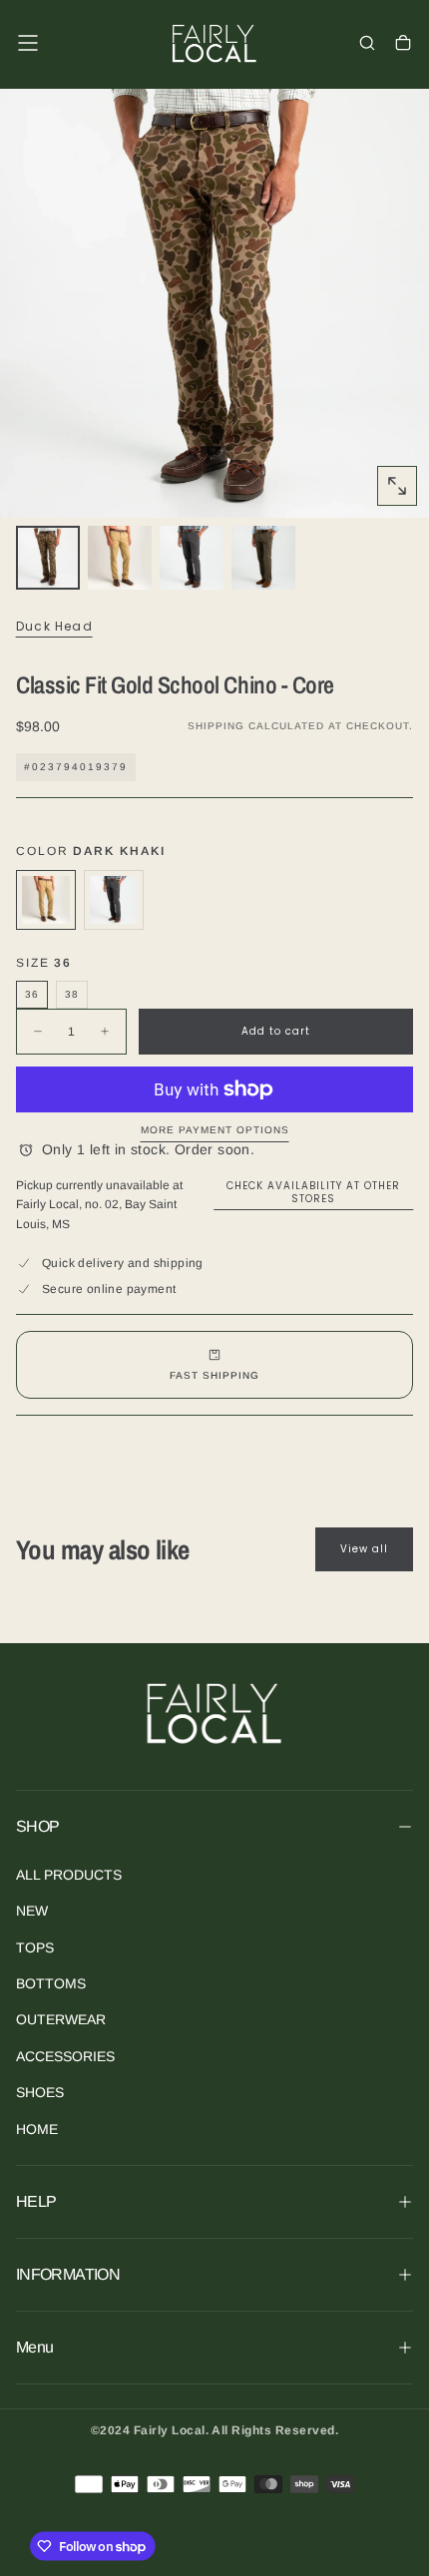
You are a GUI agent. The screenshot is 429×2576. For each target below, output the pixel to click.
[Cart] (403, 45)
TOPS (35, 1947)
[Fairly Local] (214, 1713)
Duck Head (54, 627)
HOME (37, 2129)
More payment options (215, 1130)
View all (364, 1549)
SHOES (40, 2092)
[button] (28, 43)
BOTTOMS (51, 1983)
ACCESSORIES (65, 2056)
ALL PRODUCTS (69, 1875)
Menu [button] (34, 2347)
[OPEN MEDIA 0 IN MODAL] (397, 486)
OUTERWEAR (61, 2019)
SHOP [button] (37, 1826)
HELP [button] (36, 2201)
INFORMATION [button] (68, 2274)
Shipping (216, 726)
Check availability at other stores (313, 1192)
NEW (32, 1911)
